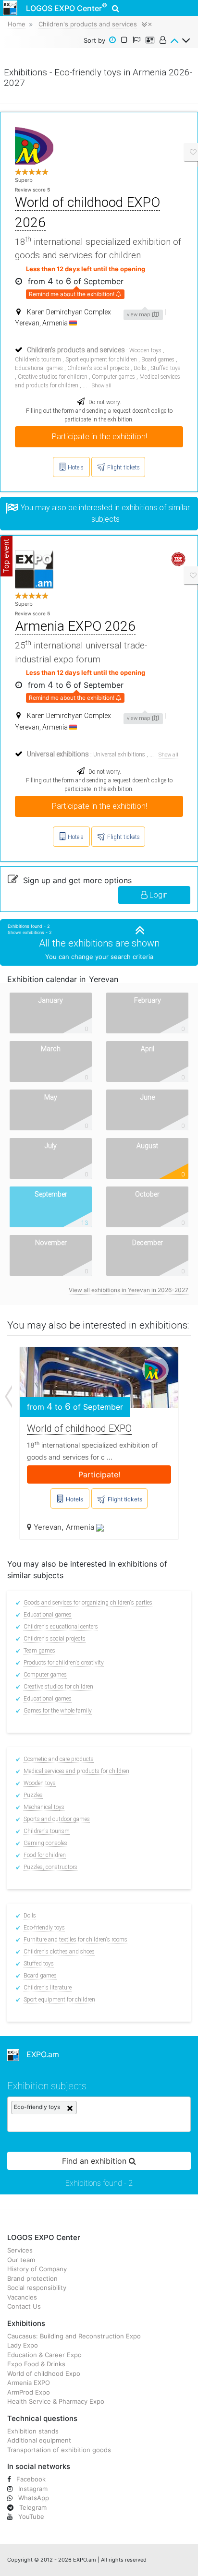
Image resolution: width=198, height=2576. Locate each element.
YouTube (30, 2516)
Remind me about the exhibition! (72, 294)
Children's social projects (98, 368)
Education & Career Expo (44, 2355)
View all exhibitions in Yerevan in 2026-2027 (129, 1290)
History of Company (37, 2269)
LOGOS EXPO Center (67, 7)
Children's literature (48, 1988)
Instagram (32, 2489)
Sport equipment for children (101, 359)
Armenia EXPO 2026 (75, 626)
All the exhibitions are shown (99, 943)
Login (158, 895)
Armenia (81, 1527)
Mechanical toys (44, 1807)
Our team (21, 2260)
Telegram (32, 2507)
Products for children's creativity (64, 1663)
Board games (158, 359)
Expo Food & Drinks (36, 2364)
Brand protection (32, 2278)
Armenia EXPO (29, 2383)
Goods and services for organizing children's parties (88, 1603)
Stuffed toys (166, 368)
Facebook (30, 2479)
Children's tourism (38, 359)
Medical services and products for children (76, 1771)
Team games (39, 1651)
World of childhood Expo (44, 2373)
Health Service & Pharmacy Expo (56, 2401)
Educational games (39, 368)
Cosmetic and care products (59, 1759)
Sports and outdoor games (57, 1819)
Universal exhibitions (119, 755)
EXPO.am (39, 2054)
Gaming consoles (45, 1843)
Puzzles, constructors (50, 1867)
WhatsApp (33, 2498)
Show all (102, 386)
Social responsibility (37, 2288)
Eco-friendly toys (44, 1928)
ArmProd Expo (29, 2392)
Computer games (113, 377)
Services (20, 2250)
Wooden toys (145, 350)
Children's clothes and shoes (59, 1952)
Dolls (140, 368)
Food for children (45, 1855)
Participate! (99, 1474)
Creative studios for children (53, 377)
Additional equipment (39, 2440)
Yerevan (48, 1527)
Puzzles (33, 1795)
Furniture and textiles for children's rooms (75, 1940)
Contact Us (24, 2306)
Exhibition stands (33, 2431)
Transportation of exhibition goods (59, 2450)
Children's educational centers (61, 1627)
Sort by (94, 40)
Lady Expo (23, 2345)
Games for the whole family (58, 1711)
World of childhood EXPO (79, 1428)
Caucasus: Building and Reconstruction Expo (74, 2336)
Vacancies (22, 2297)
